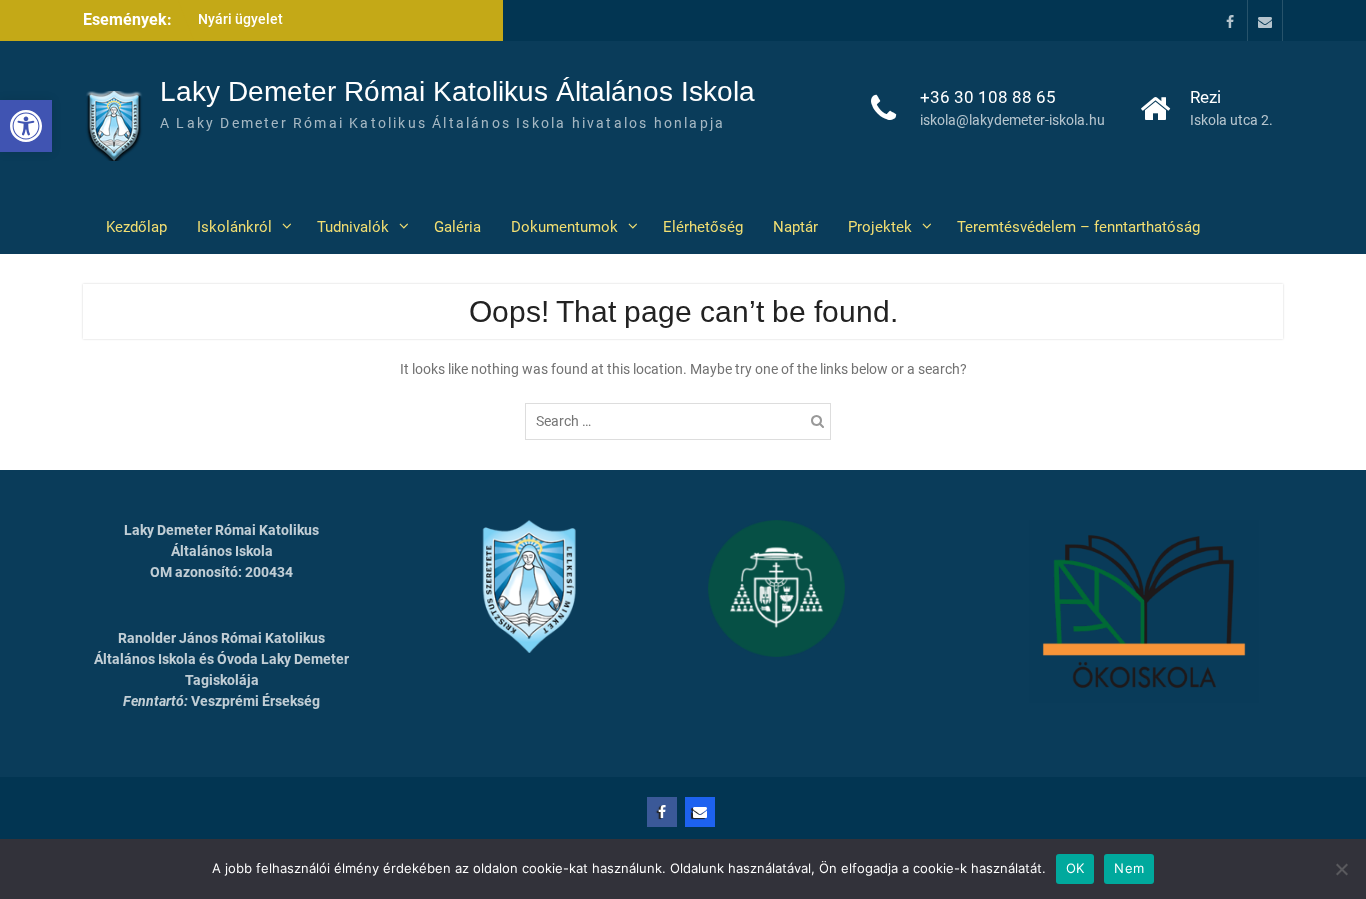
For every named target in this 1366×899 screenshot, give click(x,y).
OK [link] (1075, 868)
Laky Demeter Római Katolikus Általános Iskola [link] (457, 91)
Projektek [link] (880, 227)
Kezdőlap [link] (132, 227)
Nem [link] (1129, 868)
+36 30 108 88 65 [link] (988, 97)
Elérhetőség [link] (703, 227)
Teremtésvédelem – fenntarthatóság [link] (1078, 227)
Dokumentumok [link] (564, 227)
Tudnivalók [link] (353, 227)
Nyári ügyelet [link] (240, 19)
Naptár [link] (795, 227)
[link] (26, 126)
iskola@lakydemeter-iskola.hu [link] (1012, 120)
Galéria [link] (457, 227)
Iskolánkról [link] (234, 227)
